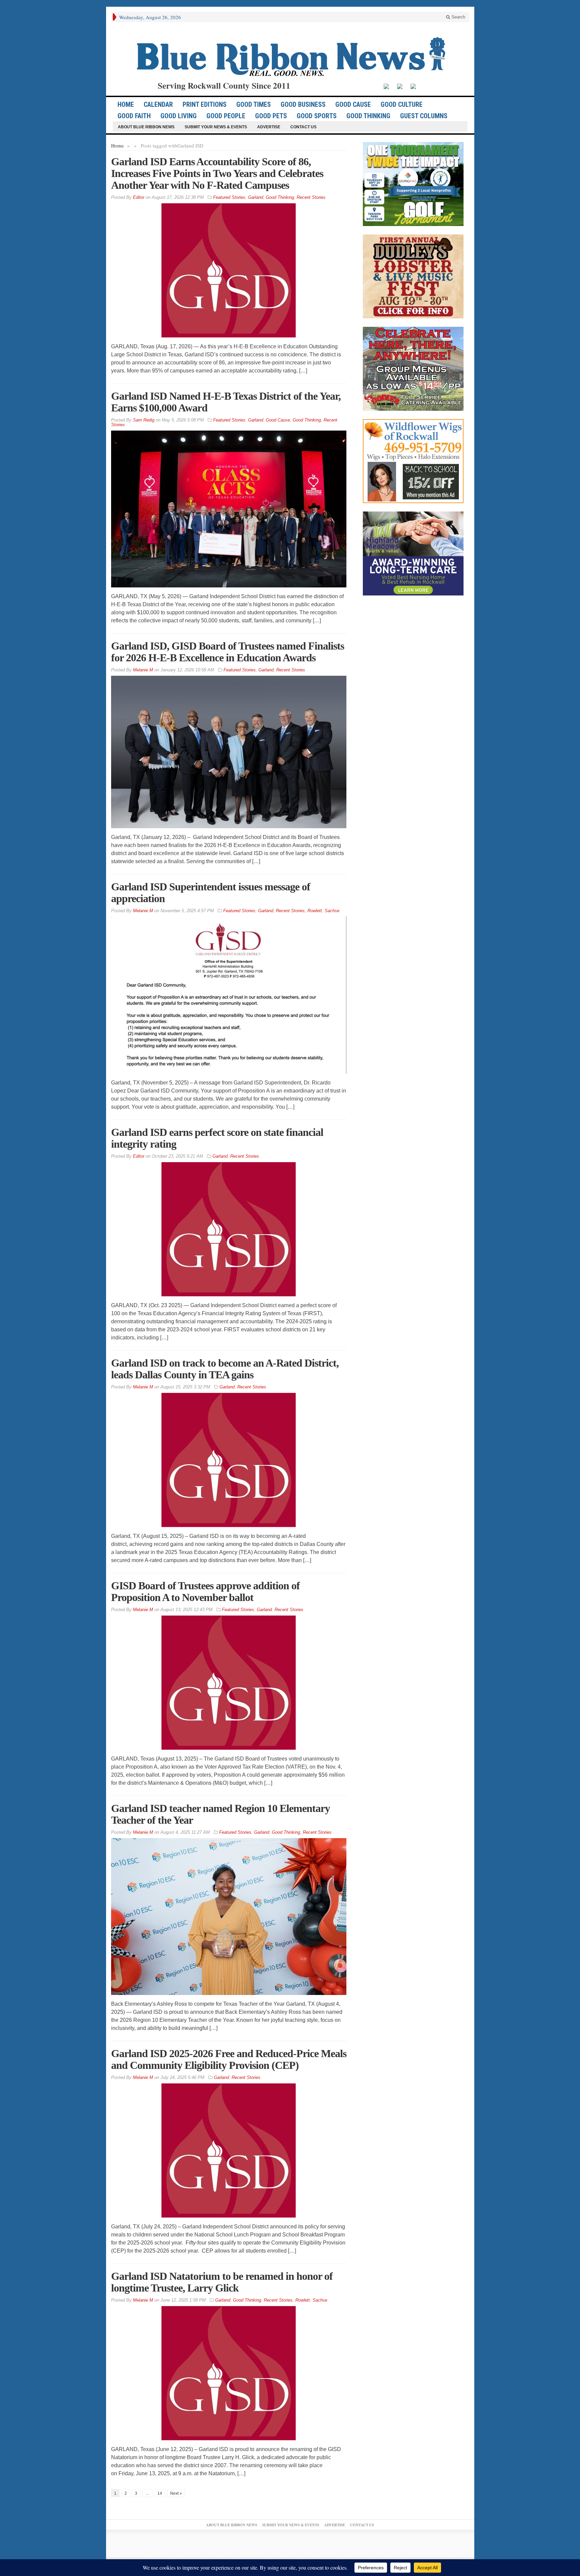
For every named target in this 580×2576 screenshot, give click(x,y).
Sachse (332, 911)
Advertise (269, 127)
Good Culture (402, 104)
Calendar (158, 104)
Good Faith (134, 116)
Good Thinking (368, 116)
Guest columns (424, 116)
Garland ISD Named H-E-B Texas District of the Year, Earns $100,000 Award (226, 402)
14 (160, 2493)
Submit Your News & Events (216, 127)
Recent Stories (311, 197)
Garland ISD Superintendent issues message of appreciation (211, 893)
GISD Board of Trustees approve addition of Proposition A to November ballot (205, 1591)
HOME (126, 104)
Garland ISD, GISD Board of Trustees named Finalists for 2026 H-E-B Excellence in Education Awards (228, 652)
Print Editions (205, 104)
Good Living (179, 116)
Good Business (303, 104)
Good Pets (271, 116)
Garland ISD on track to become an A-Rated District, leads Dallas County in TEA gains (225, 1369)
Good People (226, 116)
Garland (256, 197)
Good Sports (317, 116)
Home (117, 145)
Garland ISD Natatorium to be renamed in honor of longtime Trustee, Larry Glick (222, 2282)
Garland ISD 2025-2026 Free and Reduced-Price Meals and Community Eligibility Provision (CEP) (229, 2059)
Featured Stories (229, 197)
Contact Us (303, 127)
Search (458, 17)
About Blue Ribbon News (146, 127)
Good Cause (353, 104)
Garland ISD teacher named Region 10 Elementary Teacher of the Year (221, 1814)
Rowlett (315, 911)
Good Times (254, 104)
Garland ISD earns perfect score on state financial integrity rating (217, 1138)
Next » (176, 2493)
